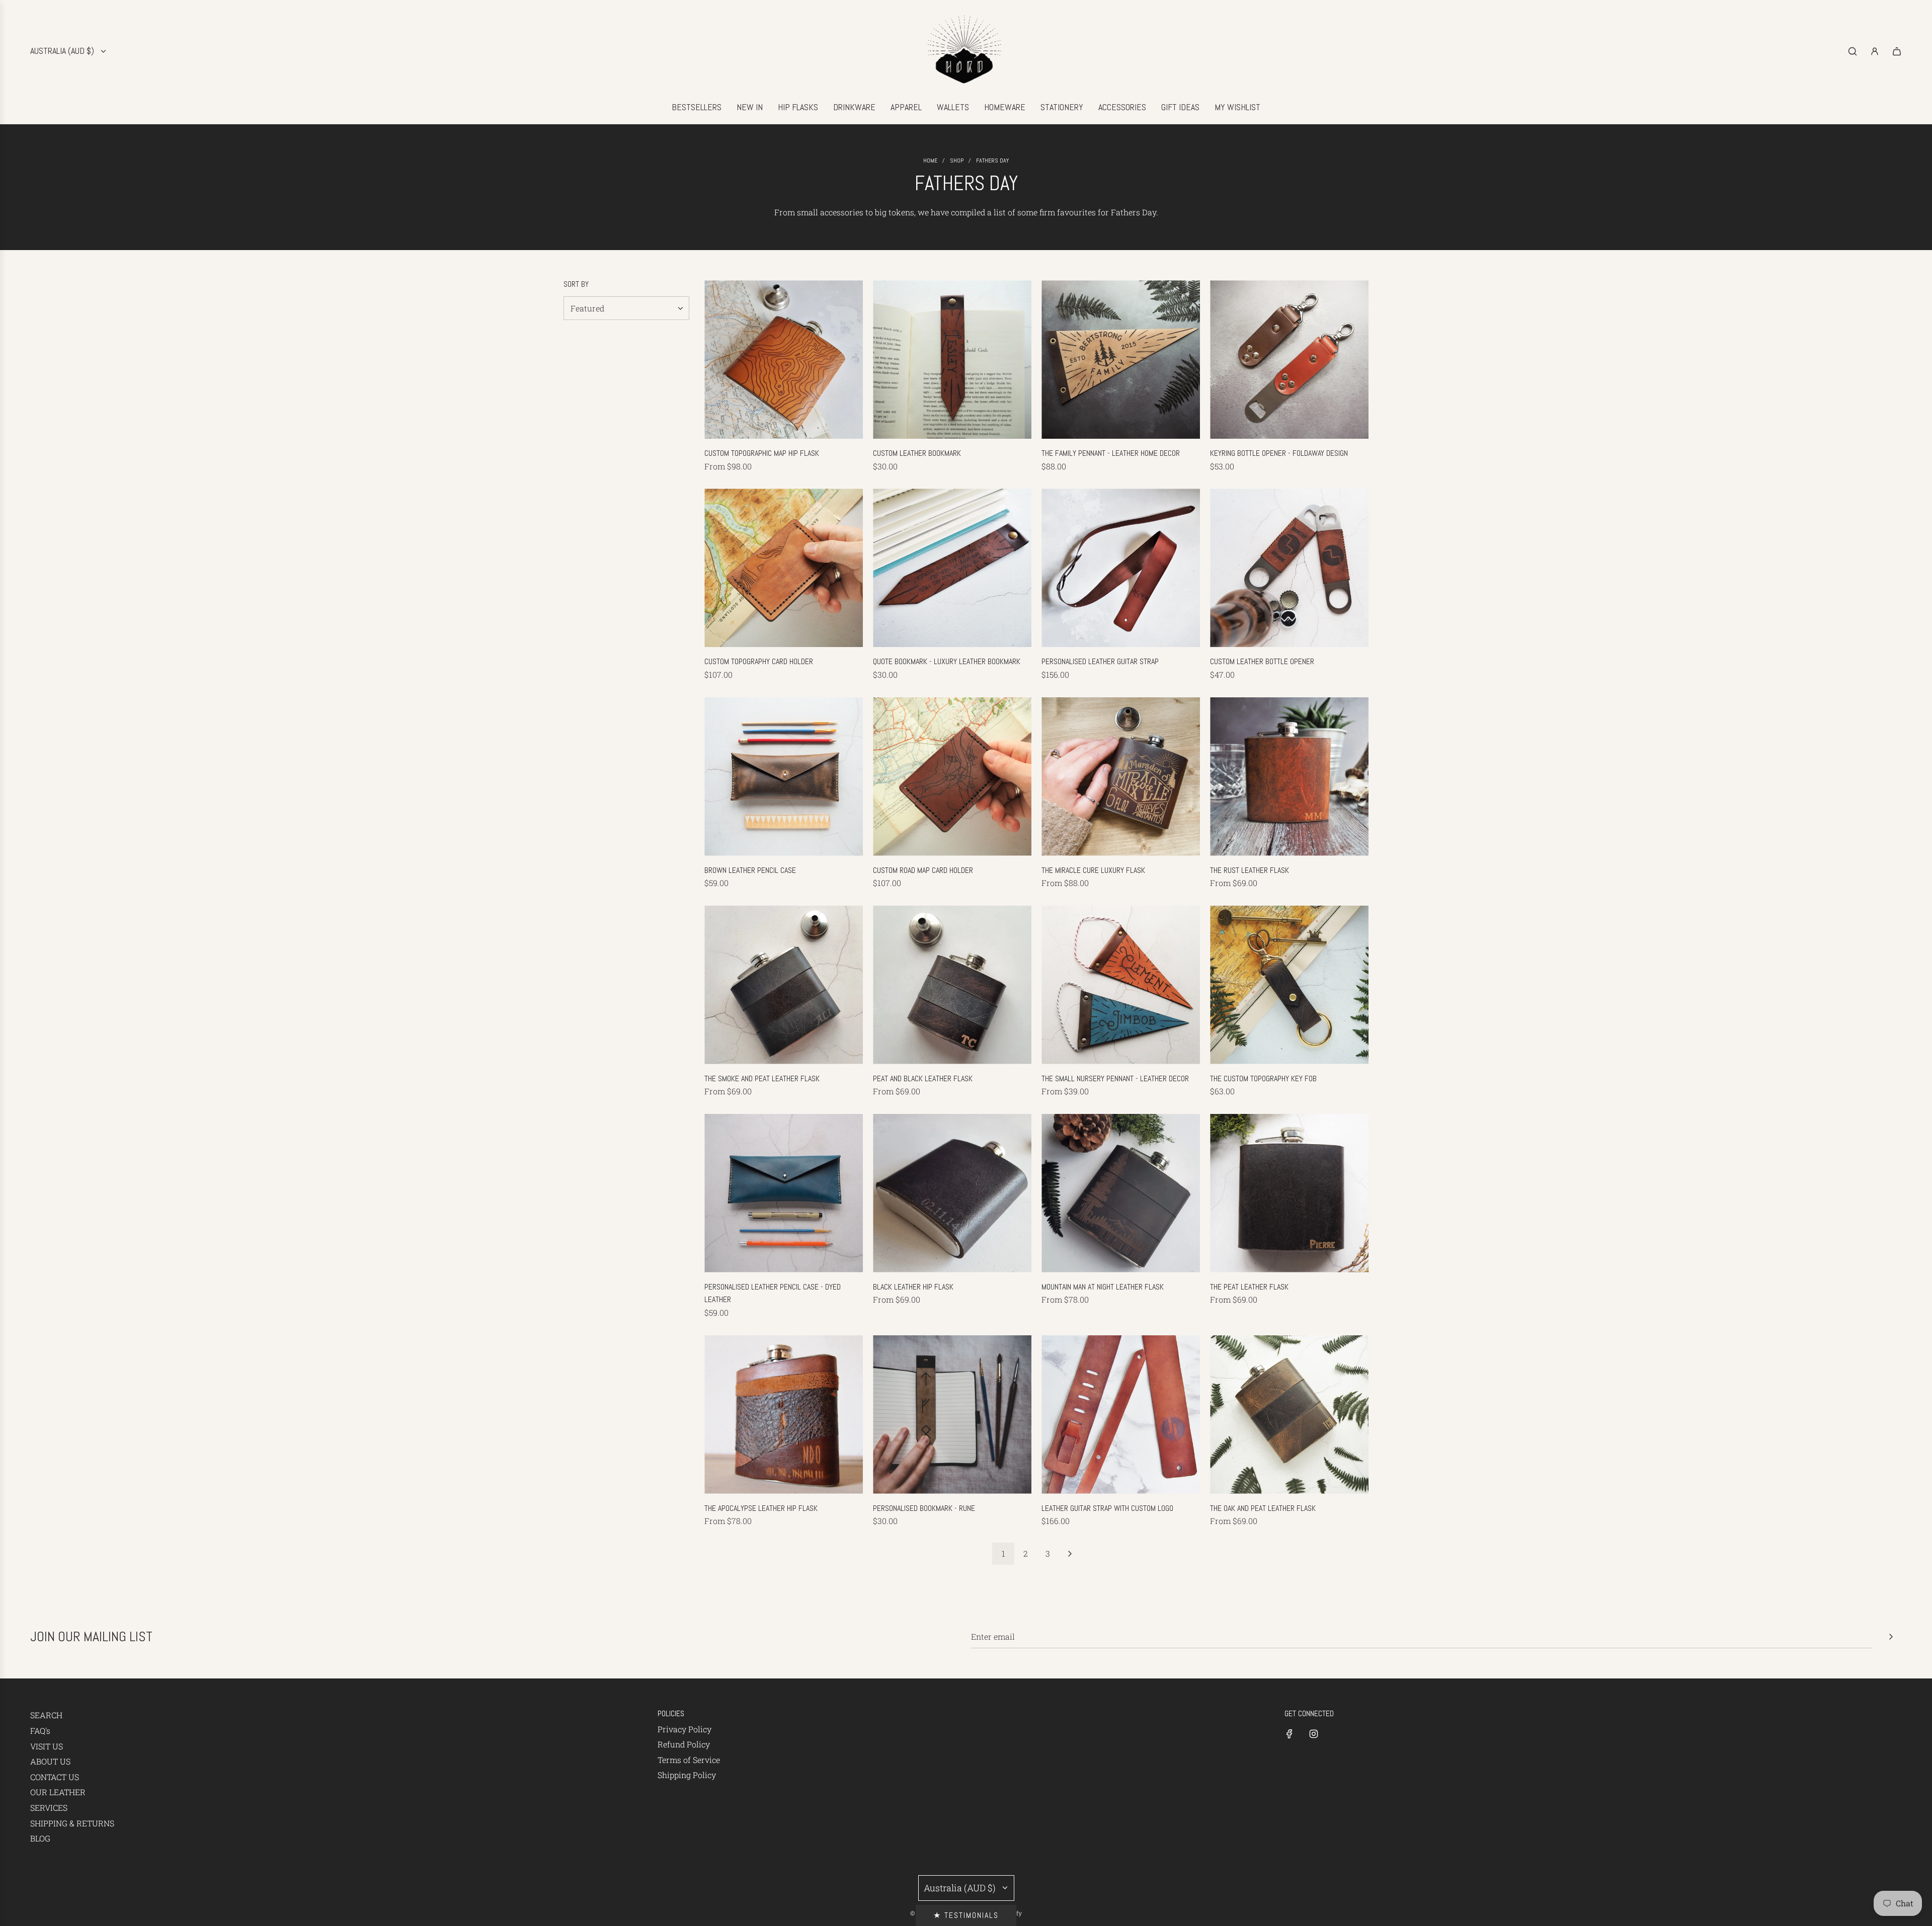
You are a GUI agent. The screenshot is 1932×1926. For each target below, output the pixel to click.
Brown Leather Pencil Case (750, 870)
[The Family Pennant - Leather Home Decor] (1121, 359)
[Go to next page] (1070, 1554)
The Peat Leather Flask (1249, 1287)
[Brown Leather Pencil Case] (784, 777)
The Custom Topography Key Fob (1263, 1078)
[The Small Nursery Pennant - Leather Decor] (1121, 985)
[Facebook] (1290, 1734)
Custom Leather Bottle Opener (1262, 661)
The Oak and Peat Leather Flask (1263, 1508)
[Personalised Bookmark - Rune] (952, 1415)
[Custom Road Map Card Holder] (952, 777)
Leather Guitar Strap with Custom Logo (1107, 1508)
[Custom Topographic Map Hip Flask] (784, 359)
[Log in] (1875, 51)
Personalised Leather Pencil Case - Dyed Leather (773, 1293)
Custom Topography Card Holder (759, 661)
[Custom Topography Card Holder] (784, 568)
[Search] (1853, 51)
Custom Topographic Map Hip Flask (762, 453)
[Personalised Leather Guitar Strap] (1121, 568)
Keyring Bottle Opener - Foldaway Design (1279, 453)
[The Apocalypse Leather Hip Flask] (784, 1415)
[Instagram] (1314, 1734)
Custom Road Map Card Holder (923, 870)
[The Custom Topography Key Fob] (1289, 985)
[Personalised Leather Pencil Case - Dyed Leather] (784, 1193)
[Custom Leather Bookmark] (952, 359)
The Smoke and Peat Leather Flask (762, 1078)
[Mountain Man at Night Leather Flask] (1121, 1193)
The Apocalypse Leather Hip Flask (761, 1508)
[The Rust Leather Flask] (1289, 777)
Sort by (576, 284)
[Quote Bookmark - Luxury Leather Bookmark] (952, 568)
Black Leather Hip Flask (913, 1287)
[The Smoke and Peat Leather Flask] (784, 985)
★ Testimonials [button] (966, 1915)
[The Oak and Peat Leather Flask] (1289, 1415)
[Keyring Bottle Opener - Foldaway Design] (1289, 359)
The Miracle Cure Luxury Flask (1093, 870)
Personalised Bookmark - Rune (924, 1508)
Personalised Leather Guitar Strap (1100, 661)
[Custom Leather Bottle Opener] (1289, 568)
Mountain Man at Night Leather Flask (1103, 1287)
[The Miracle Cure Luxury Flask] (1121, 777)
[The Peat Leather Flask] (1289, 1193)
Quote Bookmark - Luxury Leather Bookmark (947, 661)
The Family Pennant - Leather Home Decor (1111, 453)
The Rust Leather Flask (1250, 870)
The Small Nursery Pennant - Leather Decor (1115, 1078)
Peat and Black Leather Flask (923, 1078)
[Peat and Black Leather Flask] (952, 985)
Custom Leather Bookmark (917, 453)
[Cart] (1897, 51)
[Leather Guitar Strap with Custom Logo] (1121, 1415)
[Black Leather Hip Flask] (952, 1193)
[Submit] (1891, 1637)
